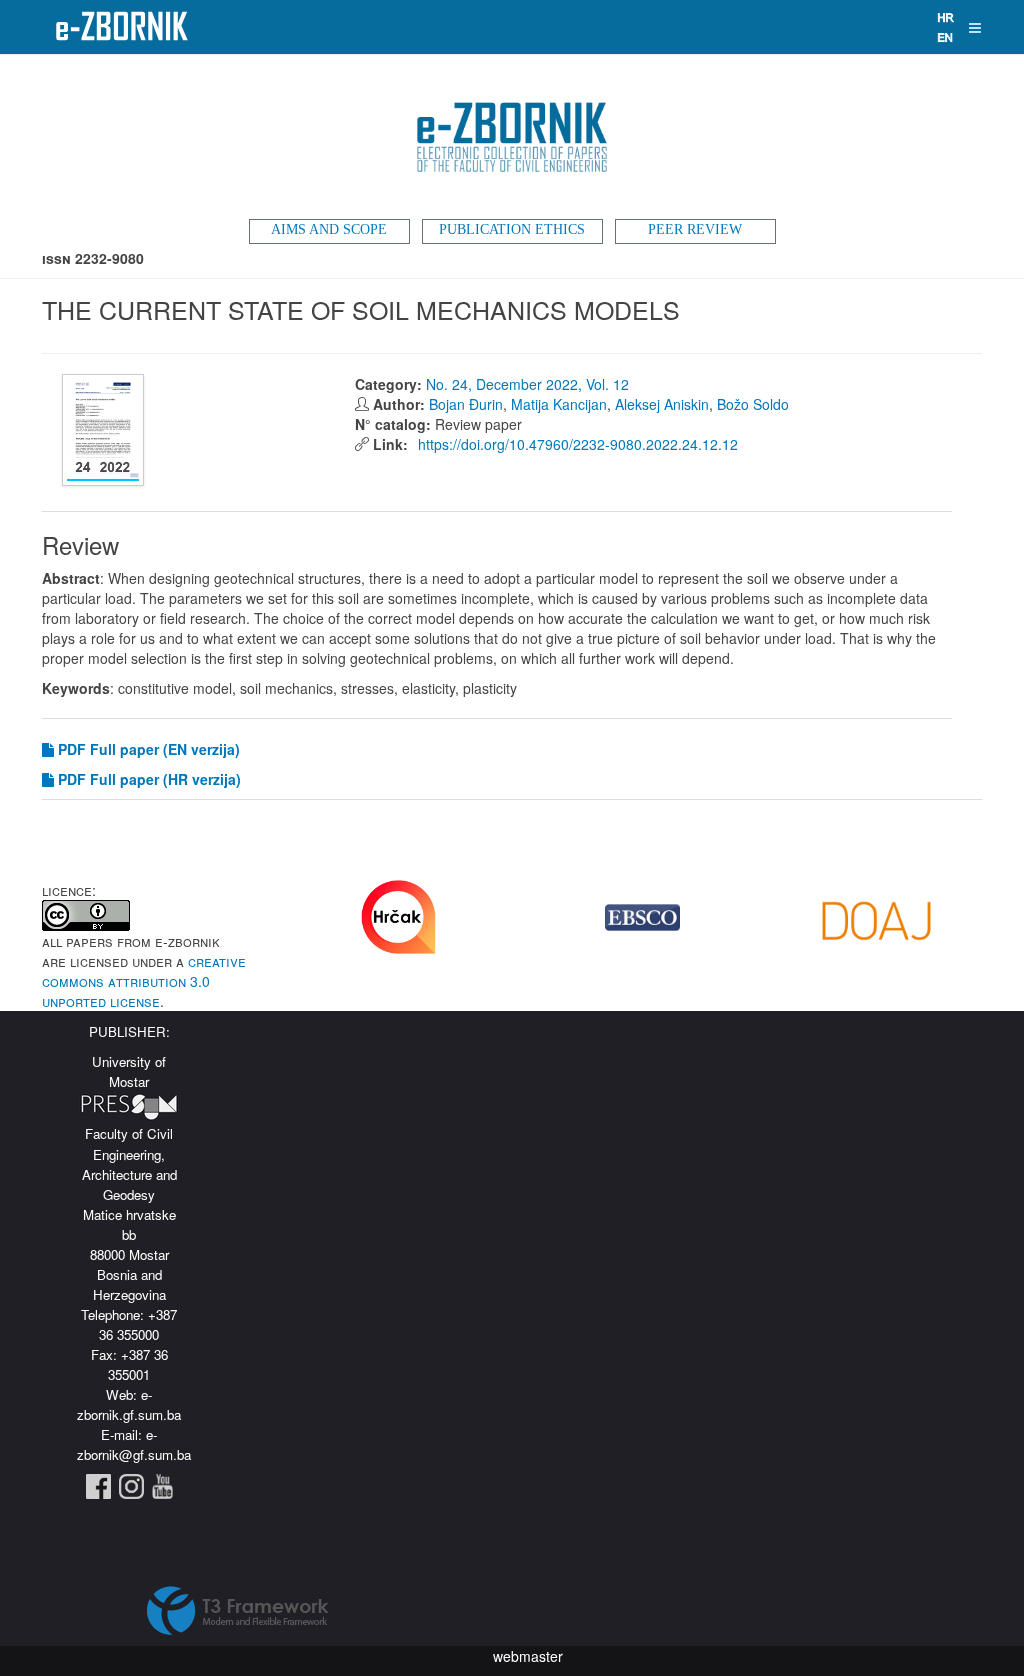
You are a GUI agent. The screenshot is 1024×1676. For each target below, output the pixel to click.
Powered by (238, 1611)
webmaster (528, 1656)
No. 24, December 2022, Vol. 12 (527, 384)
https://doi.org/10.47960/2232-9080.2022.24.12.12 (576, 444)
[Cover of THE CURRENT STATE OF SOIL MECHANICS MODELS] (105, 430)
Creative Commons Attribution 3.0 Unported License (144, 981)
